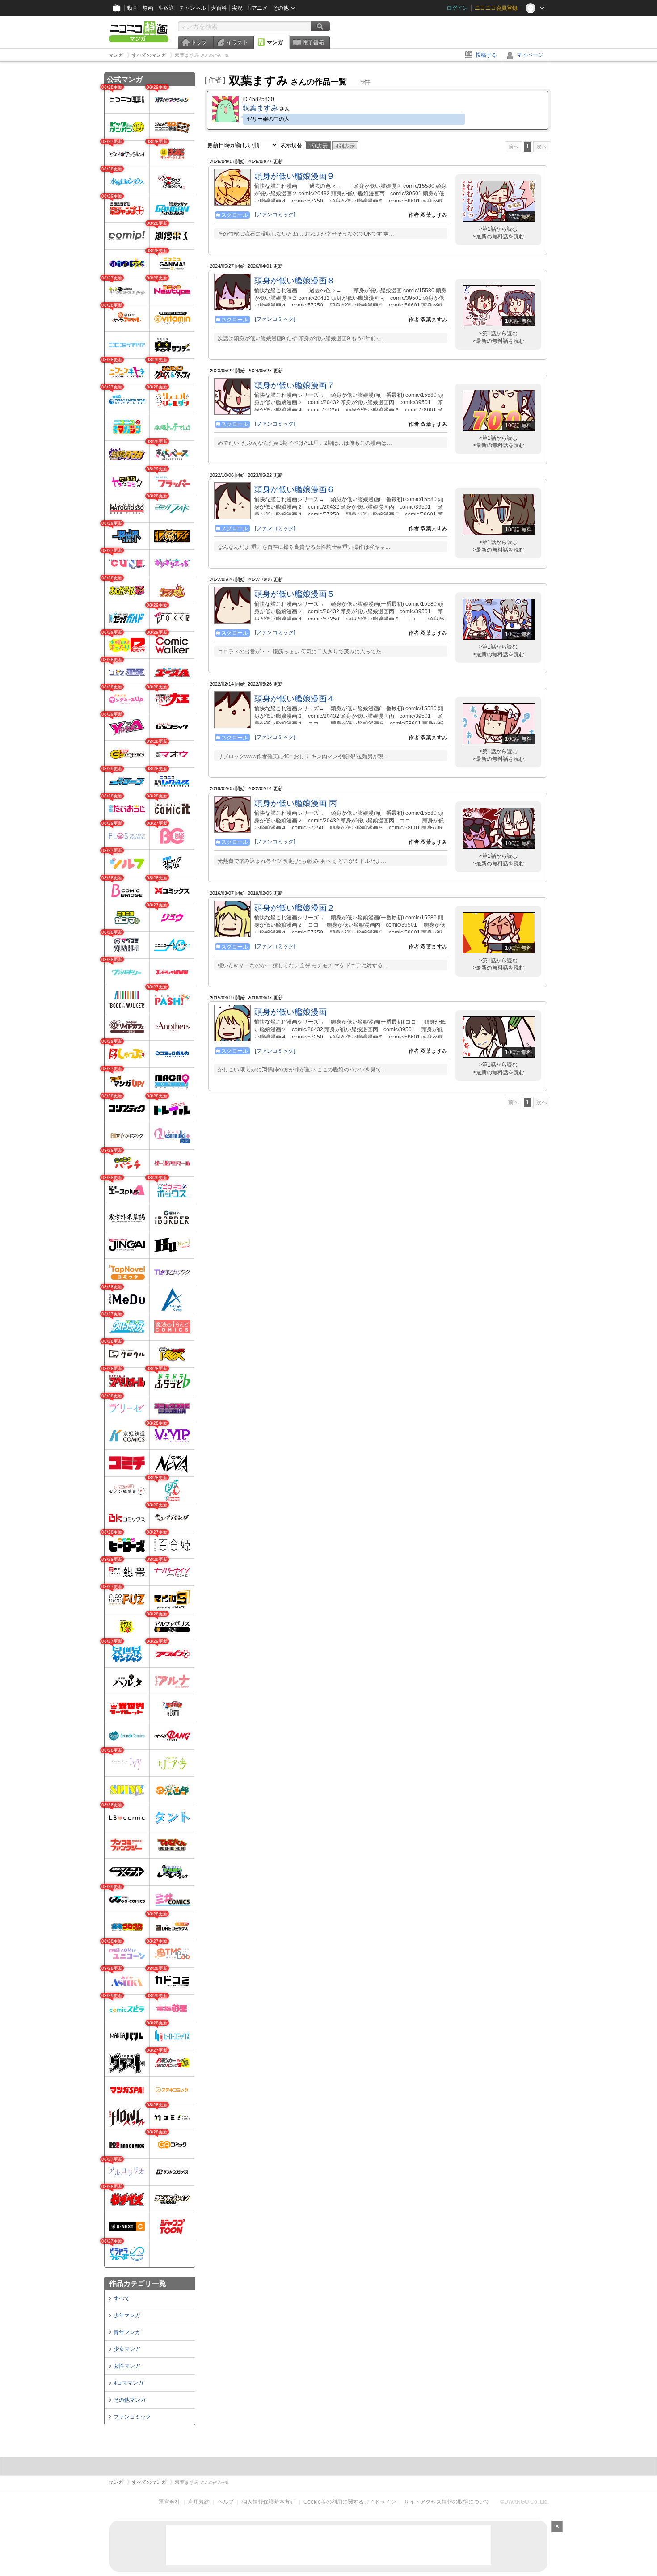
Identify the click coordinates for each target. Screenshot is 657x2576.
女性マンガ (127, 2366)
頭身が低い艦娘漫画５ (295, 594)
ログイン (457, 8)
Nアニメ (258, 8)
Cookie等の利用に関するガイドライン (350, 2502)
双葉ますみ (260, 108)
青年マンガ (127, 2332)
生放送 (166, 8)
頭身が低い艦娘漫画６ (295, 489)
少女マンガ (127, 2349)
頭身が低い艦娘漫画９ (295, 176)
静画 (148, 8)
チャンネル (193, 8)
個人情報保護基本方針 (269, 2502)
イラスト (237, 42)
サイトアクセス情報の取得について (447, 2502)
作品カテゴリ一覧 (138, 2283)
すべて (122, 2298)
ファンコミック (132, 2417)
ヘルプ (226, 2502)
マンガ (275, 42)
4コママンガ (128, 2383)
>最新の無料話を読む (499, 236)
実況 (237, 8)
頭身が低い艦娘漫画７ (295, 385)
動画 (132, 8)
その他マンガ (130, 2400)
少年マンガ (127, 2315)
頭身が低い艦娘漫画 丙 (296, 803)
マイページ (530, 55)
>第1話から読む (498, 229)
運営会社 (169, 2502)
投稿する (486, 55)
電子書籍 (313, 42)
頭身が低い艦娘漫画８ (295, 281)
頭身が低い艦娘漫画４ (295, 699)
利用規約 (199, 2502)
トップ (199, 42)
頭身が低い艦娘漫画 (291, 1012)
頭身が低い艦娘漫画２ (295, 908)
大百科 (219, 8)
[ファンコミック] (275, 215)
